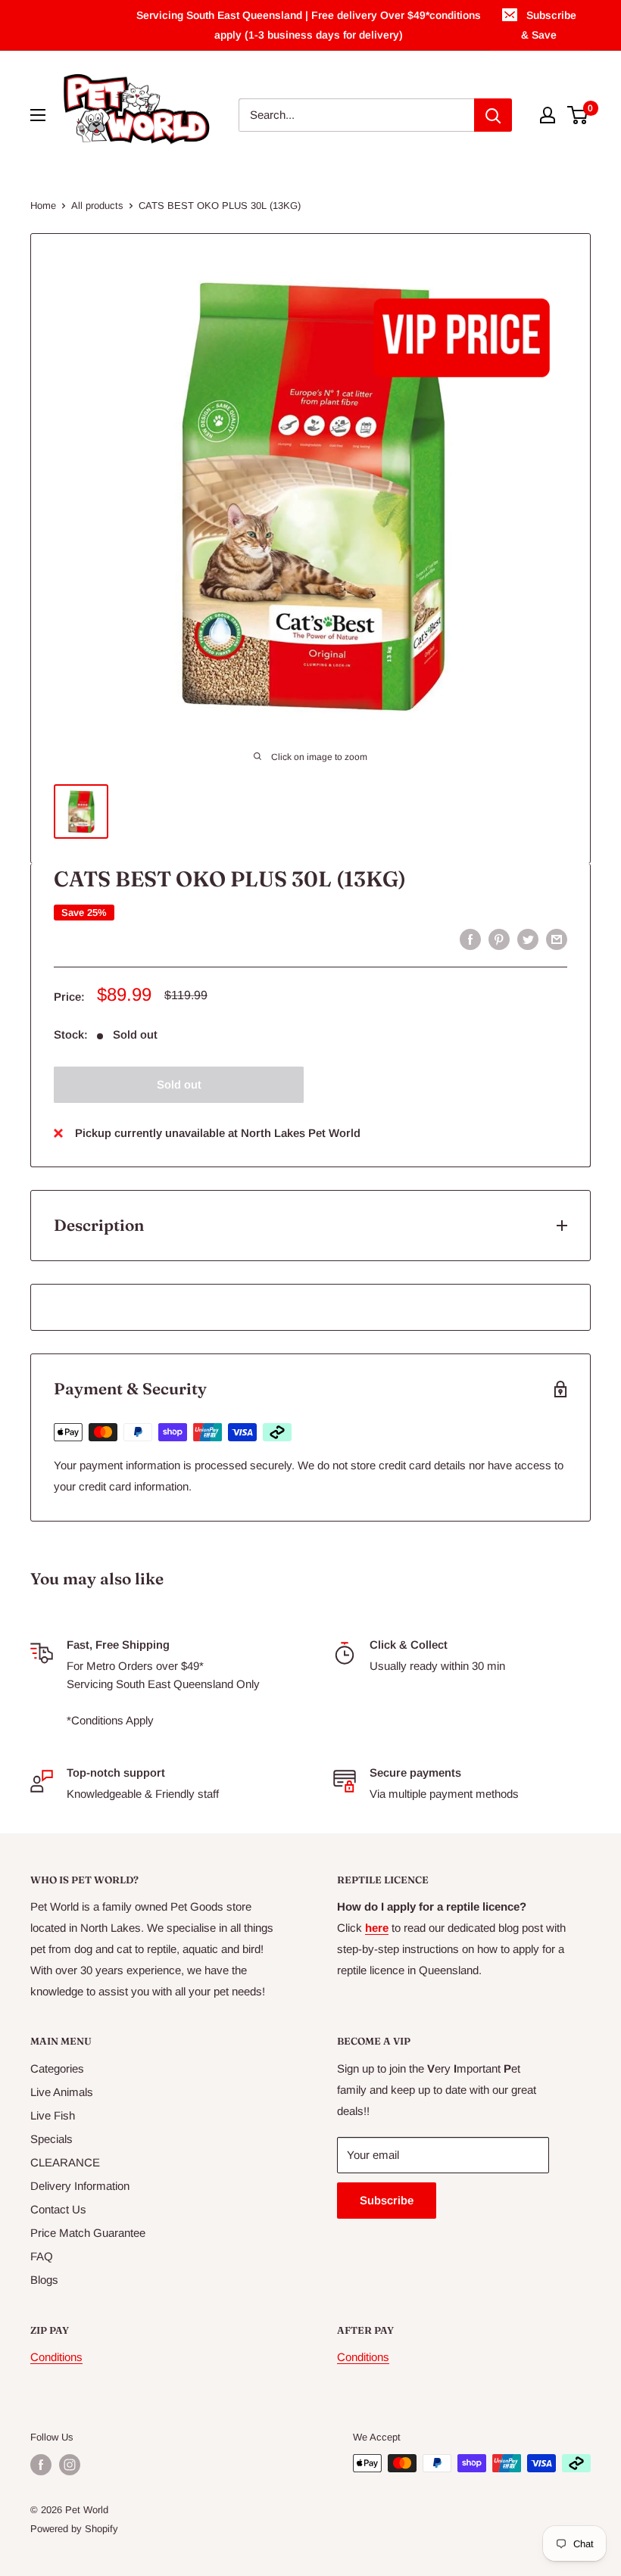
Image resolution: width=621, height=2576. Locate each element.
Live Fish (53, 2115)
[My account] (548, 115)
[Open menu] (38, 115)
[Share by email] (557, 939)
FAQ (42, 2256)
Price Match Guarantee (88, 2233)
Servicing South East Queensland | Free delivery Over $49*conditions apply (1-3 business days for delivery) (309, 25)
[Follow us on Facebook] (41, 2465)
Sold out (179, 1084)
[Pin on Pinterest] (499, 939)
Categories (57, 2068)
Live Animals (62, 2092)
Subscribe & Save (549, 25)
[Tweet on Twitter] (528, 939)
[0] (578, 115)
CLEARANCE (65, 2162)
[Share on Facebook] (470, 939)
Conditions (56, 2357)
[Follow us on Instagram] (70, 2465)
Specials (51, 2139)
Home (43, 206)
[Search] (493, 115)
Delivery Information (80, 2186)
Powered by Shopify (74, 2529)
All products (97, 206)
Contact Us (58, 2209)
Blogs (44, 2280)
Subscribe (387, 2200)
